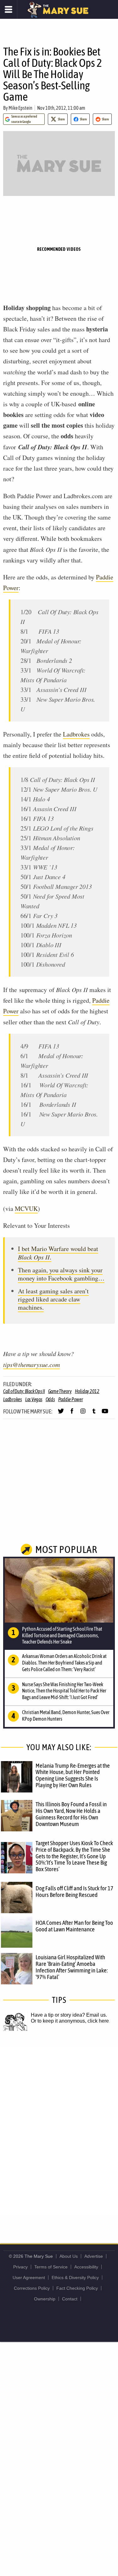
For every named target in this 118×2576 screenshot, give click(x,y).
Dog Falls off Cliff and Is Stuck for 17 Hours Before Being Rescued (74, 1891)
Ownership (45, 2299)
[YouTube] (105, 1414)
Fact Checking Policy (77, 2288)
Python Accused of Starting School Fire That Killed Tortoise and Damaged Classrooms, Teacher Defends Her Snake (62, 1635)
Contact (70, 2299)
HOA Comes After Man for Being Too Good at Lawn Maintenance (74, 1926)
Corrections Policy (32, 2288)
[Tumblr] (94, 1414)
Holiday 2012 (87, 1391)
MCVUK (26, 1209)
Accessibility (86, 2267)
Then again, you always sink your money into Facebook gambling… (61, 1274)
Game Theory (60, 1391)
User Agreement (29, 2278)
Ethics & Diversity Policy (75, 2278)
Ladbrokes (76, 734)
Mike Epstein (20, 108)
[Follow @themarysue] (61, 1414)
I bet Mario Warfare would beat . (58, 1253)
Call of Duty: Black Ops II (24, 1391)
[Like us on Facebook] (72, 1414)
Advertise (94, 2256)
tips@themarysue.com (31, 1365)
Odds (50, 1399)
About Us (69, 2256)
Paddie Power (71, 1399)
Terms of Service (51, 2267)
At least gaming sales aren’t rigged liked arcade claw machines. (53, 1299)
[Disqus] (59, 2130)
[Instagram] (83, 1414)
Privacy (20, 2267)
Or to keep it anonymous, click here (70, 2021)
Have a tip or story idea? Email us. (69, 2015)
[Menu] (9, 9)
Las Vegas (34, 1399)
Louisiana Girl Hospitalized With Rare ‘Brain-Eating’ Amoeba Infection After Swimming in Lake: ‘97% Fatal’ (72, 1967)
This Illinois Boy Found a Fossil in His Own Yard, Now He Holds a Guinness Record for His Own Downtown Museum (71, 1814)
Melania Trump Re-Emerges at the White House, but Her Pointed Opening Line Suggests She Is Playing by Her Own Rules (73, 1775)
